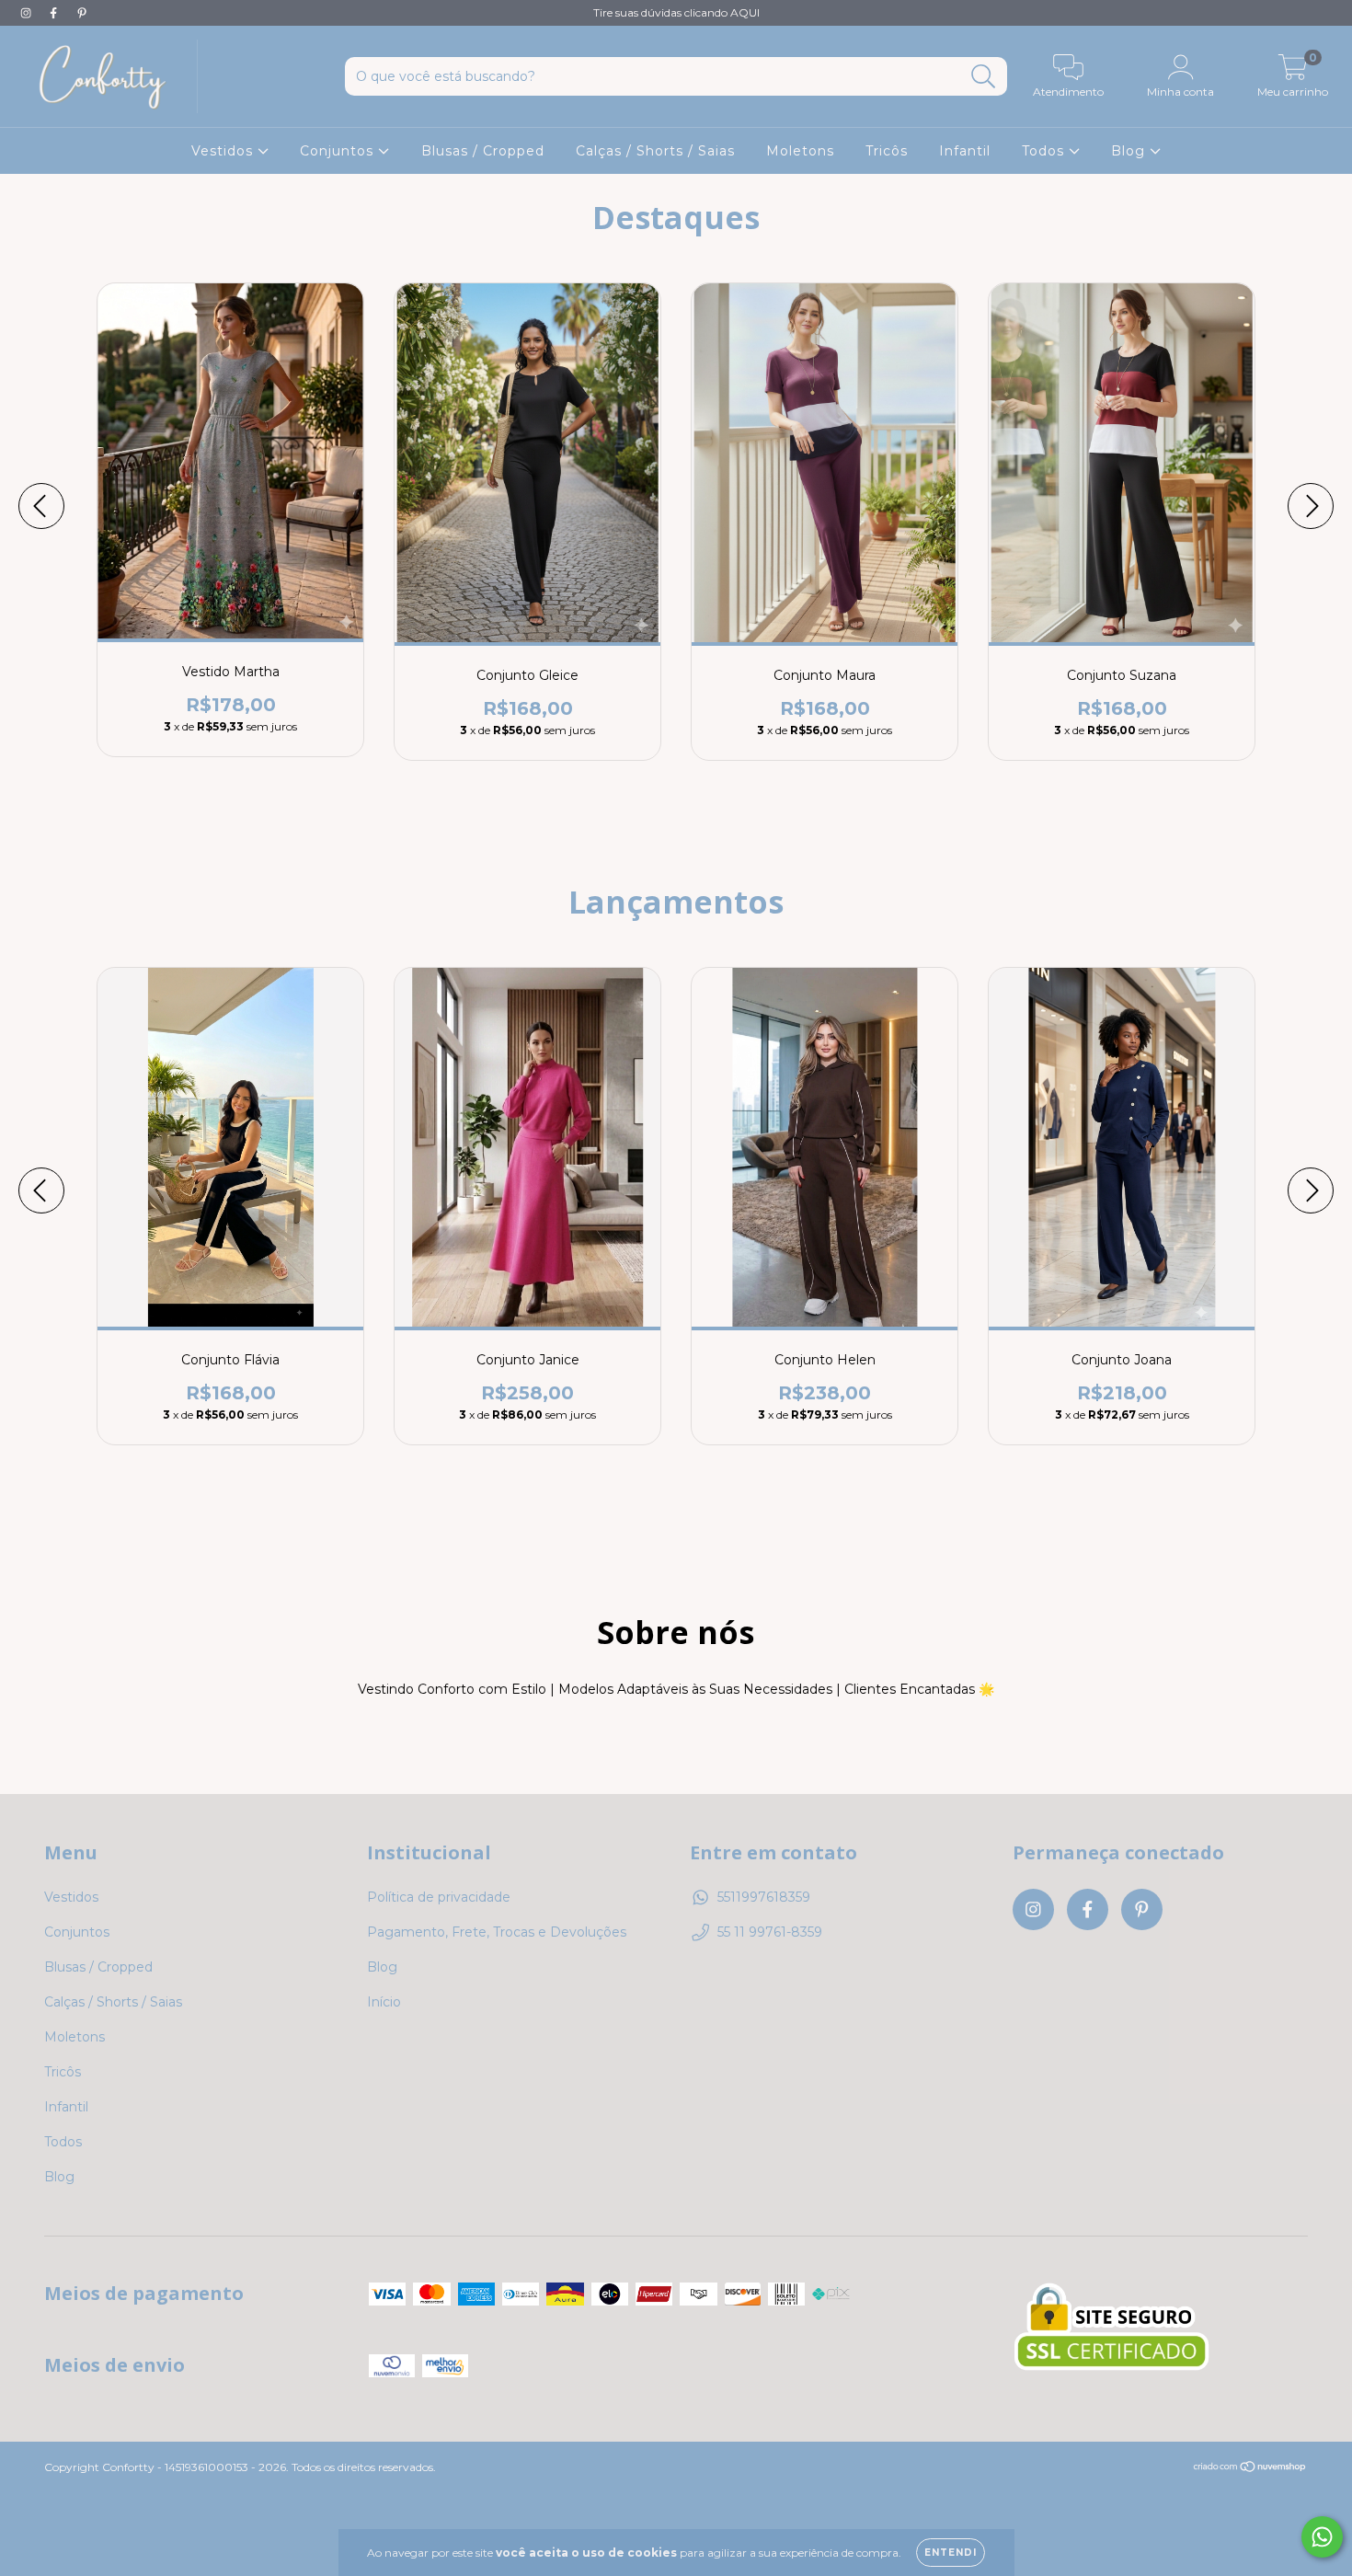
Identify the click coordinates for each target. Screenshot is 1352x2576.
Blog (1130, 151)
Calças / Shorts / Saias (655, 151)
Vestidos (224, 151)
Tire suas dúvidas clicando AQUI (676, 12)
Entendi (951, 2553)
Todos (1045, 151)
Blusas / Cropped (483, 151)
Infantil (965, 151)
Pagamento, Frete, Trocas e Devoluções (497, 1932)
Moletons (800, 151)
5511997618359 (764, 1897)
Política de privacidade (439, 1897)
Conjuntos (339, 151)
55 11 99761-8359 (770, 1932)
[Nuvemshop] (1250, 2469)
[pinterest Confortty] (82, 13)
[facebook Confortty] (55, 13)
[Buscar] (984, 77)
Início (384, 2002)
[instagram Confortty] (28, 13)
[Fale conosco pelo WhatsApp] (1322, 2537)
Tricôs (887, 151)
